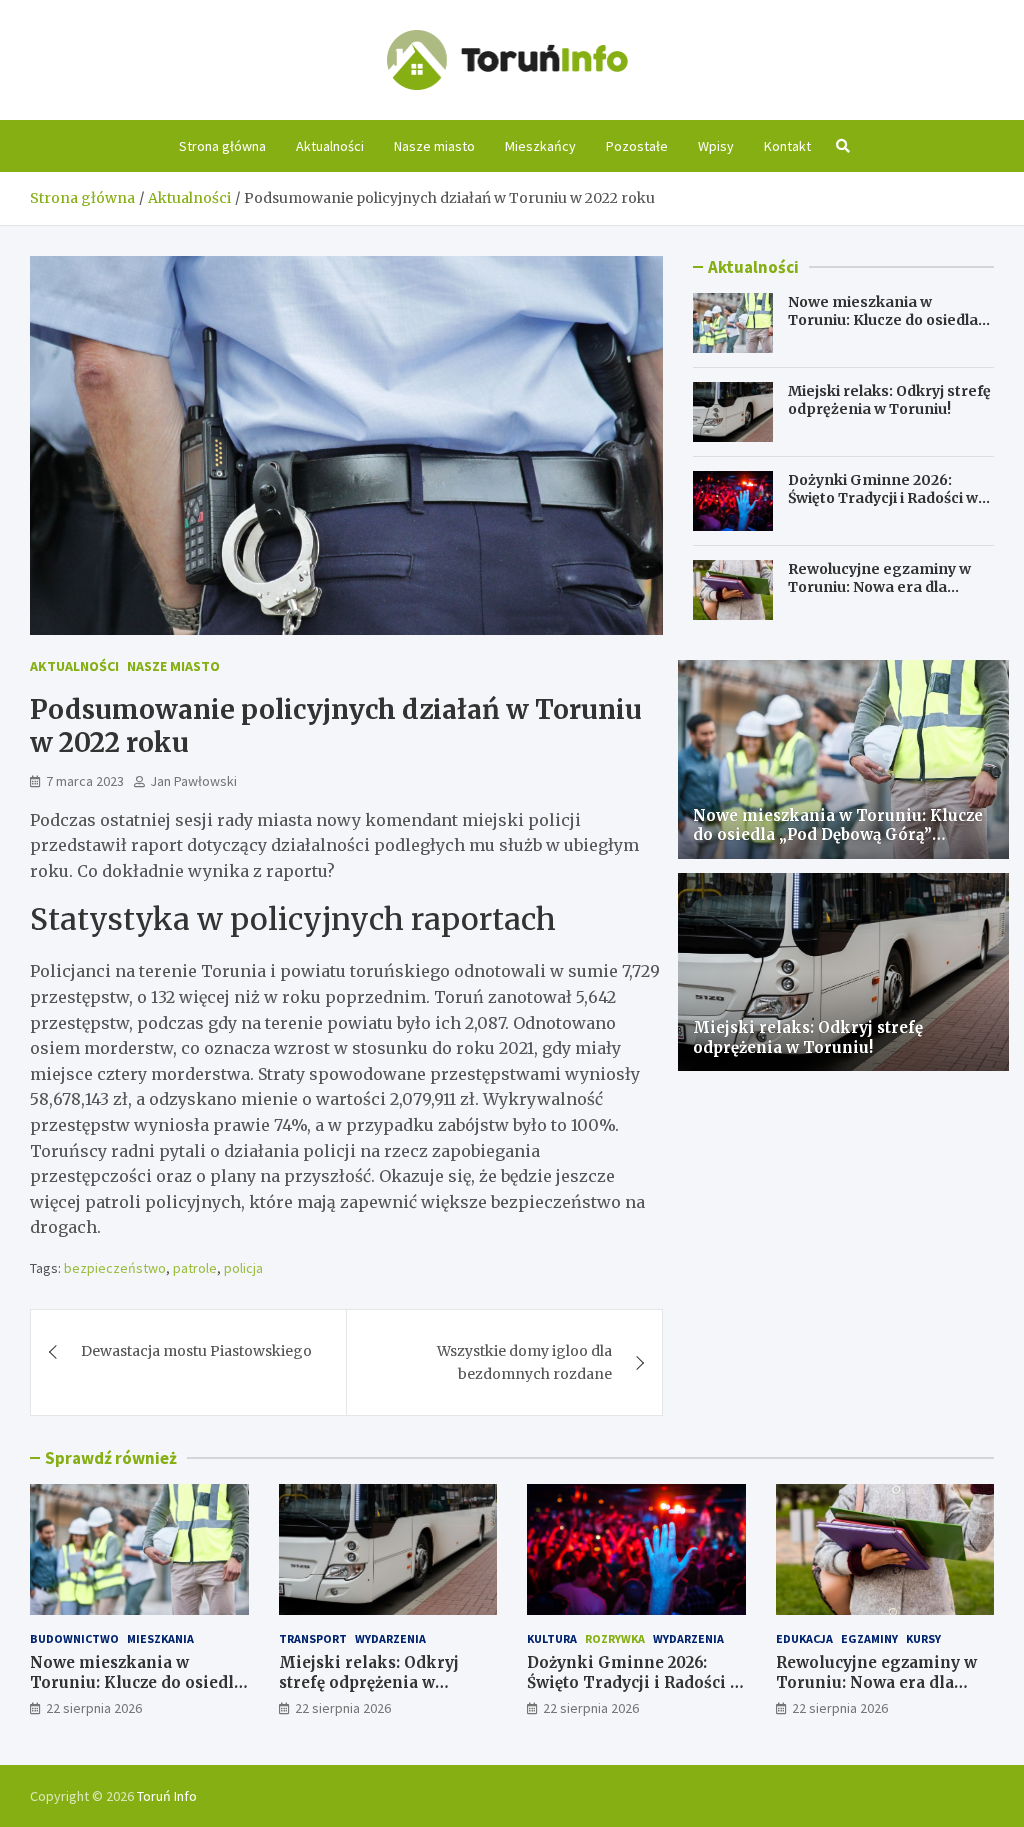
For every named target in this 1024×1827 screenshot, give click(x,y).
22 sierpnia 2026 (94, 1708)
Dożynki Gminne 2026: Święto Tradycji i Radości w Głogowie (883, 498)
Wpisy (716, 146)
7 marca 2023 (85, 781)
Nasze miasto (434, 146)
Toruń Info (167, 1796)
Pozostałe (637, 146)
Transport (313, 1638)
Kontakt (787, 146)
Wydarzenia (390, 1638)
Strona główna (222, 146)
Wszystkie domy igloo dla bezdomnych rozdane (524, 1362)
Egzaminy (869, 1638)
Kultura (552, 1638)
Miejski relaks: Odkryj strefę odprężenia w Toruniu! (889, 400)
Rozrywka (615, 1638)
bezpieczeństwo (115, 1268)
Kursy (923, 1638)
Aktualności (330, 146)
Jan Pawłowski (193, 781)
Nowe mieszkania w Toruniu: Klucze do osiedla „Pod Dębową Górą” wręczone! (883, 329)
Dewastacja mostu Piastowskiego (196, 1351)
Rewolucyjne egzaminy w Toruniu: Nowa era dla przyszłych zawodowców (879, 587)
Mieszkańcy (540, 146)
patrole (195, 1268)
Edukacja (804, 1638)
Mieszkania (160, 1638)
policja (243, 1268)
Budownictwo (74, 1638)
